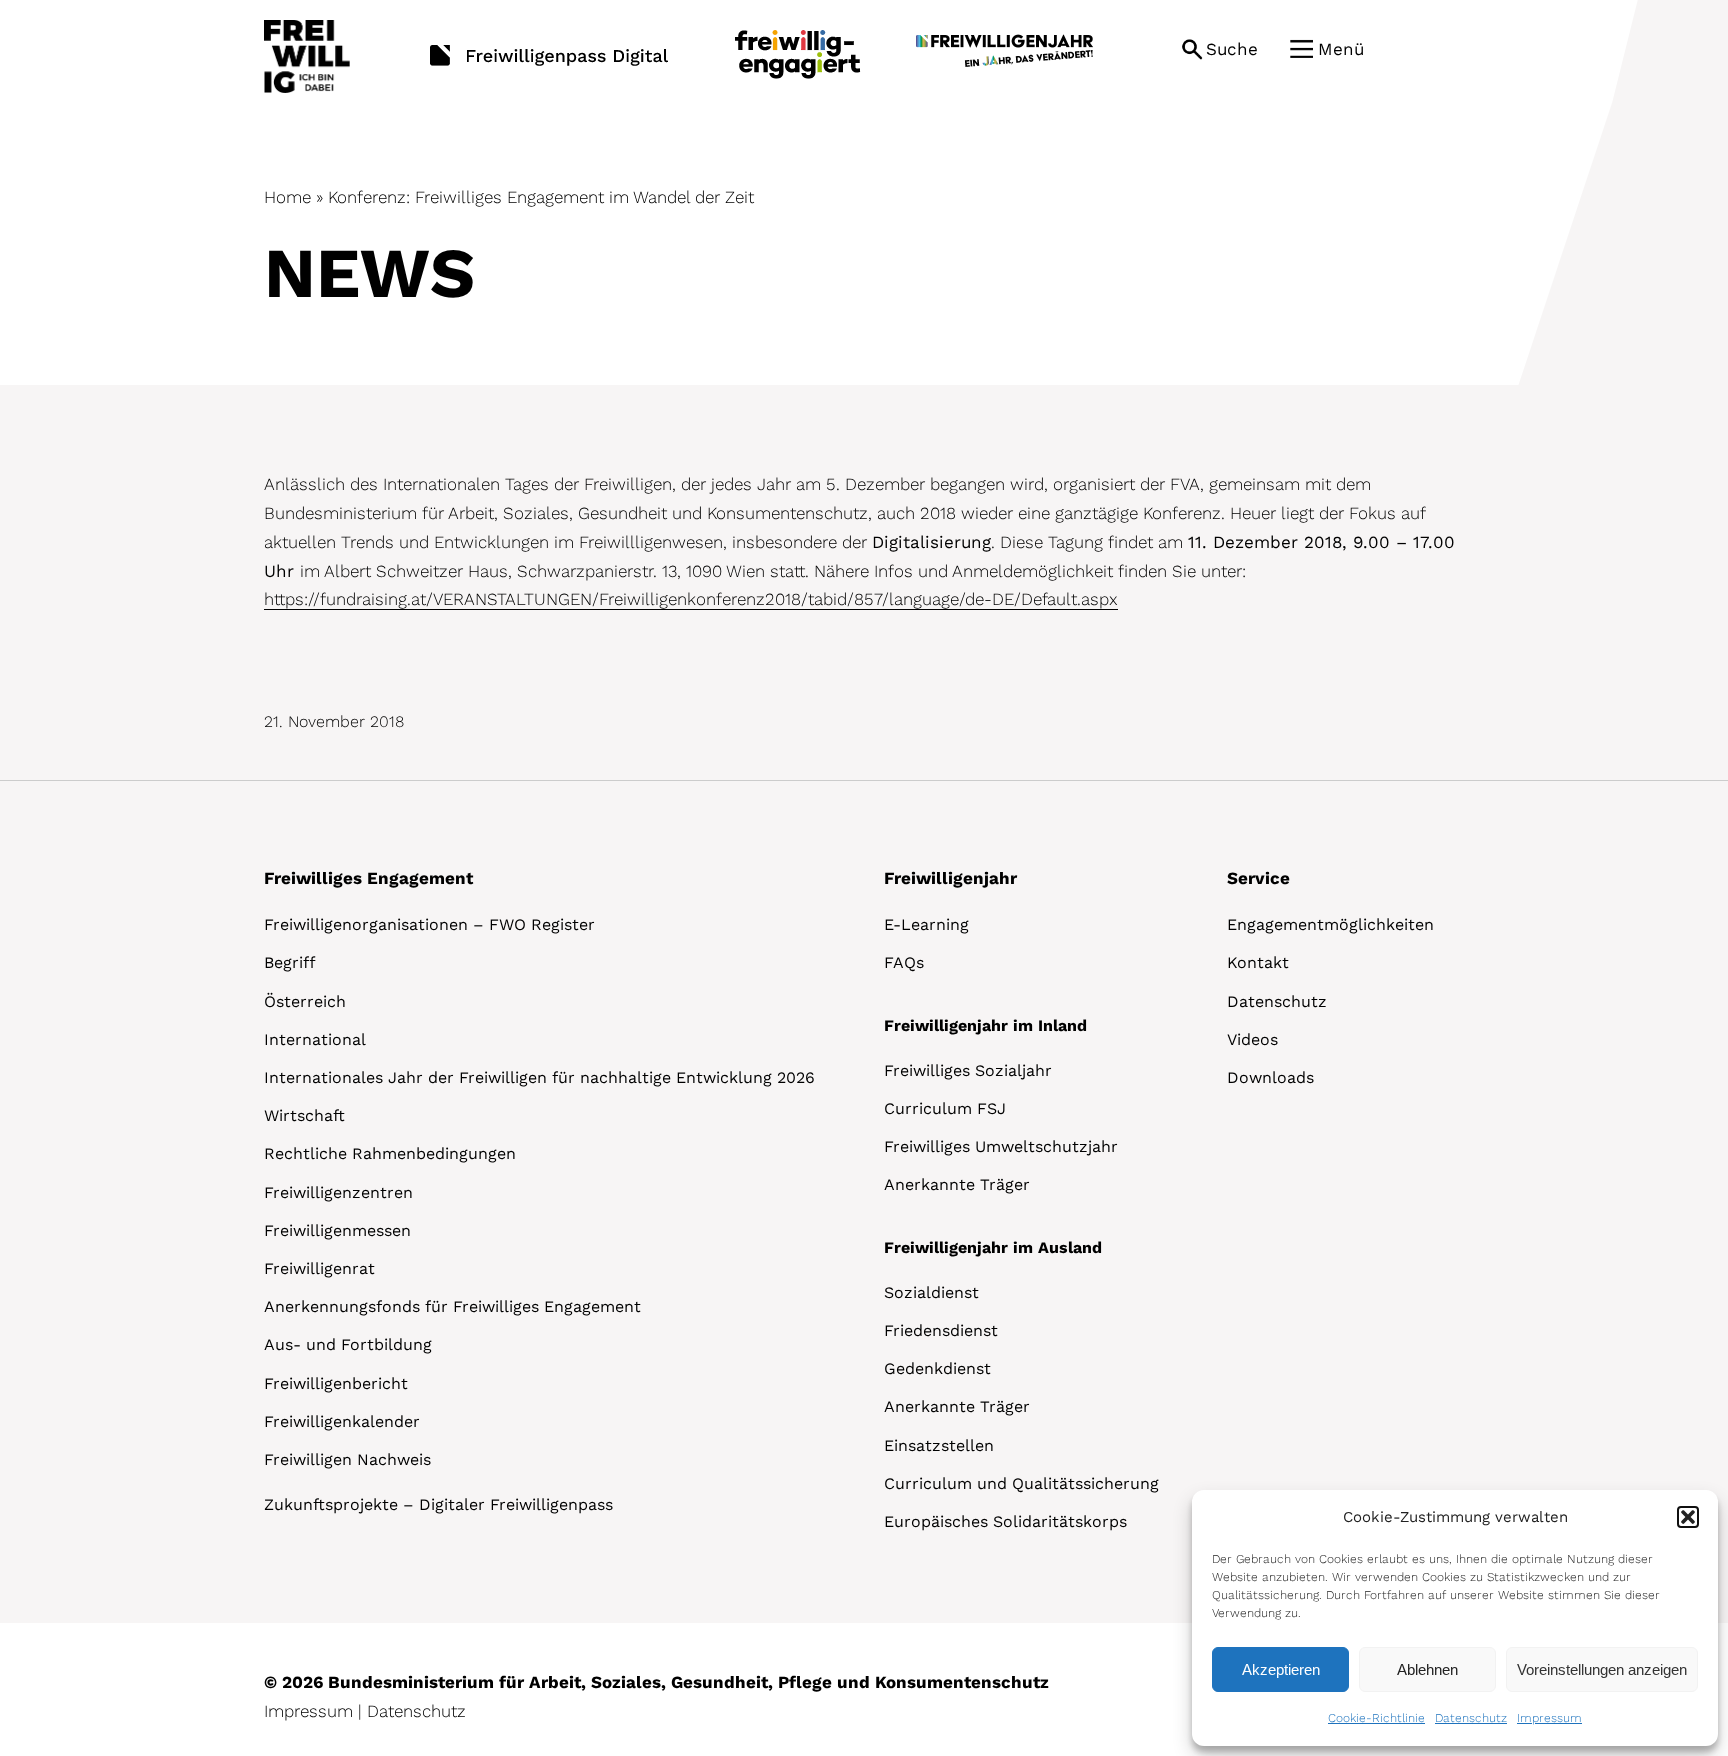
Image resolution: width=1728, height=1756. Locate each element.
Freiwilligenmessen (337, 1230)
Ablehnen (1427, 1669)
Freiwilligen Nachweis (347, 1459)
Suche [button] (1232, 49)
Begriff (290, 962)
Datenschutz (1471, 1718)
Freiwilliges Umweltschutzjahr (1001, 1146)
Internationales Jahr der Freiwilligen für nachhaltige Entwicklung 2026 (539, 1077)
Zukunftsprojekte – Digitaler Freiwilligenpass (438, 1504)
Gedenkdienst (937, 1368)
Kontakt (1258, 962)
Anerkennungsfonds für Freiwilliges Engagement (452, 1306)
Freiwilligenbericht (336, 1383)
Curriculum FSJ (945, 1108)
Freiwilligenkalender (342, 1421)
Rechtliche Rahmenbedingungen (390, 1153)
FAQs (904, 962)
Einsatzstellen (939, 1445)
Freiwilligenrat (319, 1268)
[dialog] (1455, 1618)
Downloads (1270, 1077)
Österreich (305, 1001)
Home (287, 197)
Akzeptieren (1281, 1669)
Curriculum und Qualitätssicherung (1021, 1483)
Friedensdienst (941, 1330)
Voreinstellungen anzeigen (1602, 1669)
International (315, 1039)
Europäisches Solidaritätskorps (1005, 1521)
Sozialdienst (931, 1292)
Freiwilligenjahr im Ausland (993, 1247)
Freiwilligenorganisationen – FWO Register (429, 924)
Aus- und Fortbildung (348, 1344)
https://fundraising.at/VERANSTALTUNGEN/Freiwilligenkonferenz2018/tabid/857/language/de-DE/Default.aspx (691, 599)
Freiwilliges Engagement (368, 878)
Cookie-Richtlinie (1376, 1718)
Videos (1252, 1039)
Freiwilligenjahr (950, 878)
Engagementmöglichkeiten (1330, 924)
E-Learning (926, 924)
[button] (1688, 1517)
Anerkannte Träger (957, 1184)
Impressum (1549, 1718)
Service (1258, 878)
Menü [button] (1341, 49)
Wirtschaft (304, 1115)
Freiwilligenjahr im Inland (985, 1025)
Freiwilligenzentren (338, 1192)
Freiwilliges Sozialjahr (968, 1070)
